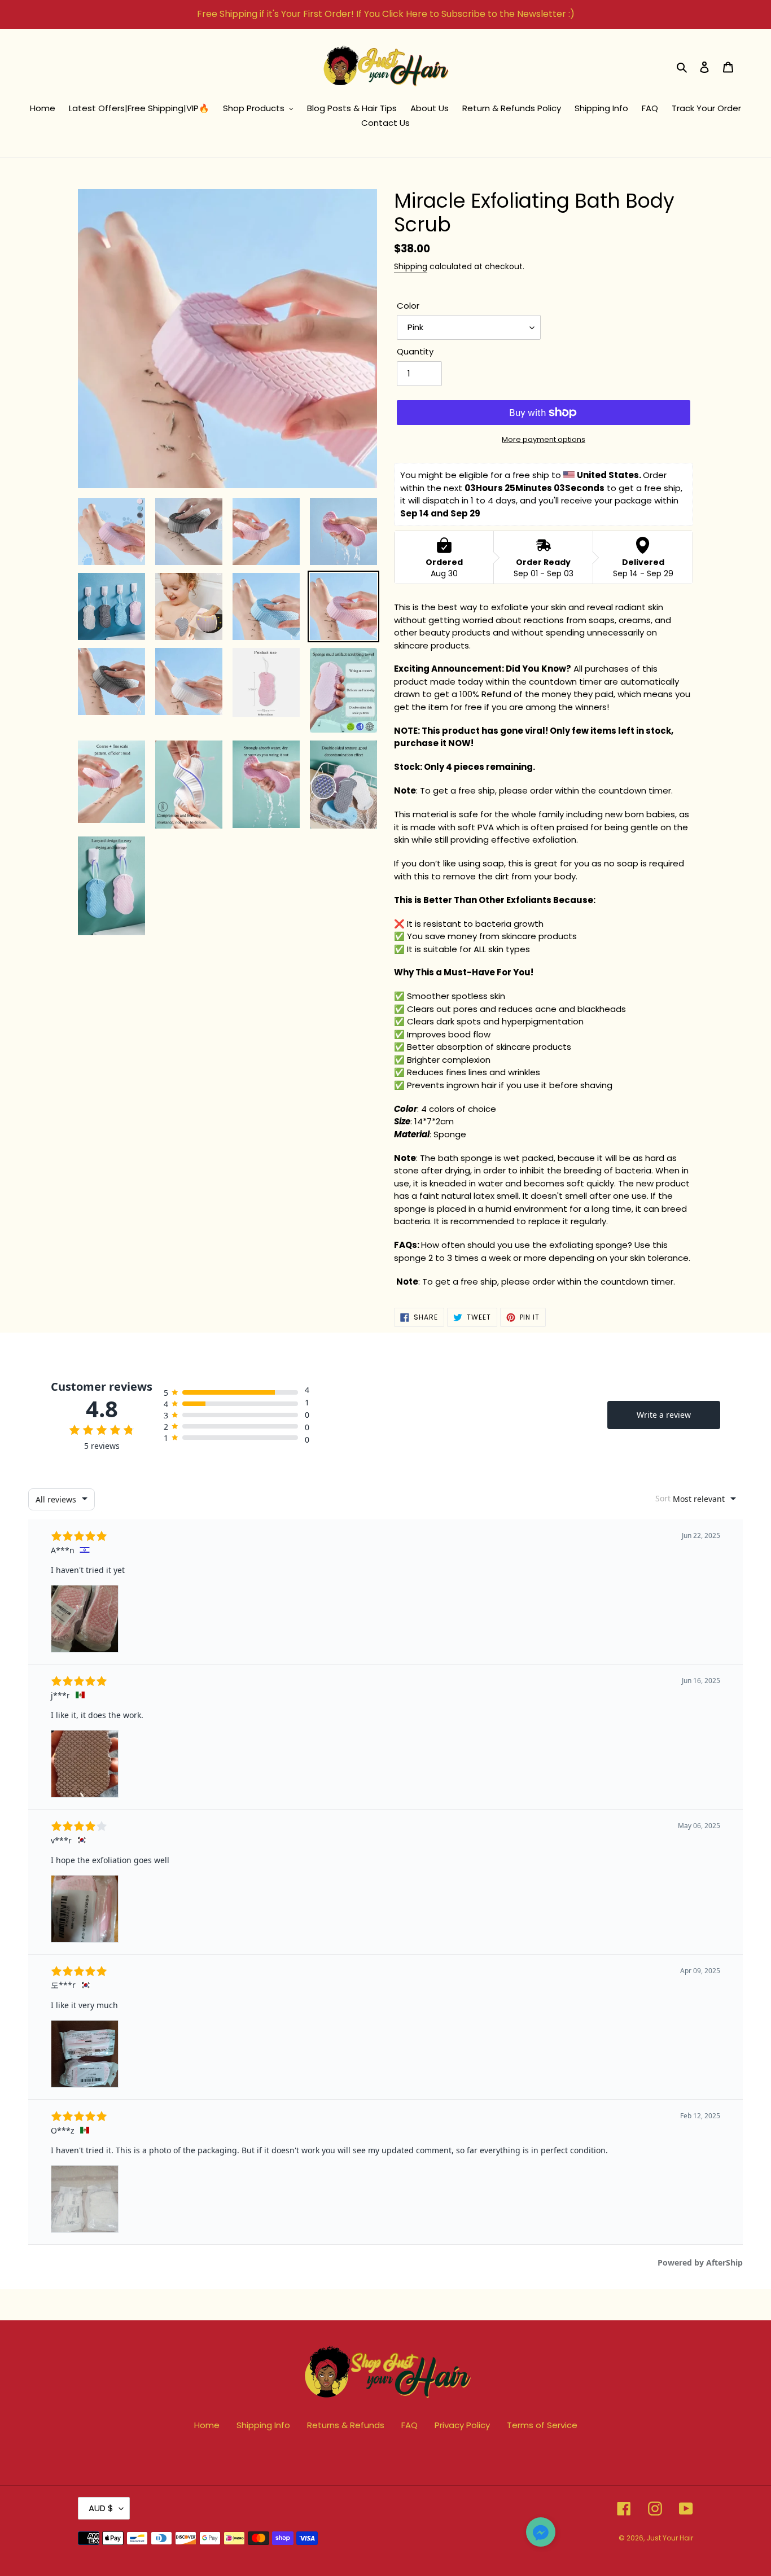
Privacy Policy (462, 2425)
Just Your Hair (670, 2538)
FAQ (409, 2425)
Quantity (415, 351)
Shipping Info (263, 2425)
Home (207, 2425)
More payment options (544, 439)
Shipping (411, 266)
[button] (541, 2534)
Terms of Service (542, 2425)
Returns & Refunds (346, 2425)
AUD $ (101, 2508)
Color (408, 306)
